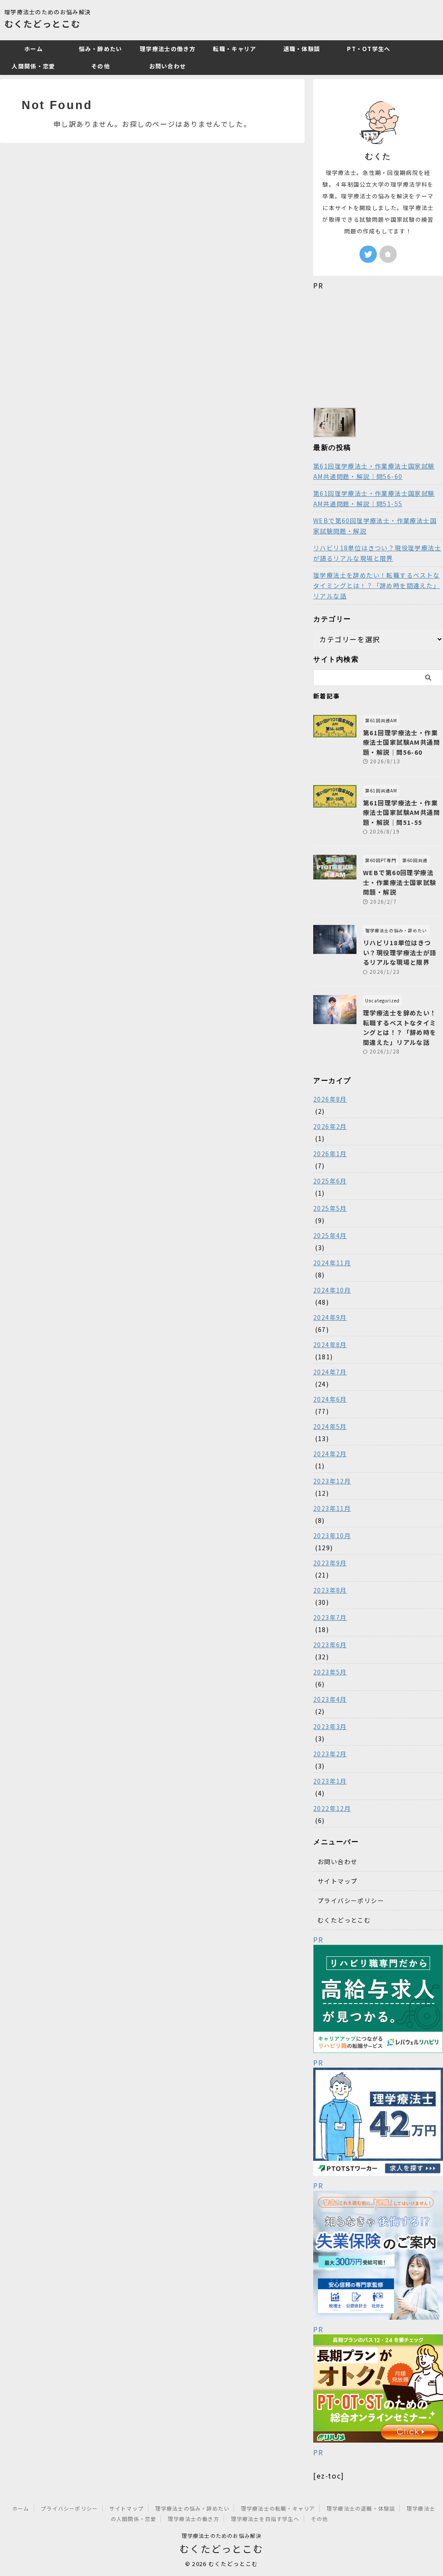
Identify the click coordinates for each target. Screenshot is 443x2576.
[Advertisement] (378, 345)
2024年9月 (330, 1317)
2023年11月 (332, 1508)
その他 (101, 66)
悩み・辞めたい (100, 49)
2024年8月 (330, 1345)
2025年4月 (330, 1235)
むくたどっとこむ (42, 24)
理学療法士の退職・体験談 (361, 2508)
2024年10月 (332, 1290)
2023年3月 (330, 1726)
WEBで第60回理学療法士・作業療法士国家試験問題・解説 (375, 526)
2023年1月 (330, 1781)
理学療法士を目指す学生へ (265, 2519)
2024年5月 (330, 1426)
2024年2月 (330, 1454)
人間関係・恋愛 (33, 66)
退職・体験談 (302, 49)
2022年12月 (332, 1808)
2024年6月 (330, 1399)
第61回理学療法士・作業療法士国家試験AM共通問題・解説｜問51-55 (374, 498)
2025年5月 (330, 1208)
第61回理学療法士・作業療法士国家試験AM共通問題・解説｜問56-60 (374, 471)
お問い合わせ (168, 66)
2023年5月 (330, 1672)
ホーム (34, 49)
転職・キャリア (234, 49)
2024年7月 (330, 1372)
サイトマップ (337, 1881)
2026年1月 (330, 1154)
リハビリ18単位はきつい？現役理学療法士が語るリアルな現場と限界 (377, 553)
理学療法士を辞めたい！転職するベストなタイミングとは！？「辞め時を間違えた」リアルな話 (377, 585)
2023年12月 (332, 1481)
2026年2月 (330, 1126)
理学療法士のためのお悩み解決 (222, 2536)
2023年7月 (330, 1617)
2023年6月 (330, 1645)
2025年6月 (330, 1181)
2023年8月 (330, 1590)
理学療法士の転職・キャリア (278, 2508)
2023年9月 (330, 1563)
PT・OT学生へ (369, 49)
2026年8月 (330, 1099)
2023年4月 (330, 1699)
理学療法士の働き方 (168, 49)
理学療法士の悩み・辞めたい (193, 2508)
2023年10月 (332, 1535)
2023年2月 (330, 1754)
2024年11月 (332, 1263)
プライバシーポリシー (351, 1900)
